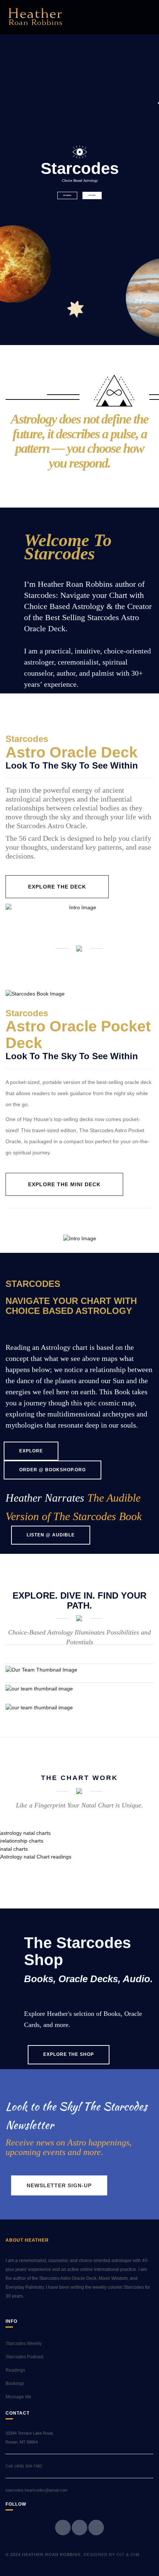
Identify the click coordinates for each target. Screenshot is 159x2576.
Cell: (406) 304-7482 (24, 2466)
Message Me (18, 2397)
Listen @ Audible (51, 1535)
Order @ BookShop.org (53, 1470)
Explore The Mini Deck (64, 1184)
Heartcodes (31, 1693)
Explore (92, 195)
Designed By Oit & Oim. (112, 2555)
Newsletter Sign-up (59, 2185)
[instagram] (96, 2528)
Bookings (15, 2383)
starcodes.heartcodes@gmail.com (36, 2490)
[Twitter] (79, 2528)
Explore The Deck (57, 887)
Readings (67, 195)
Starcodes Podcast (24, 2357)
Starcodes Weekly (24, 2344)
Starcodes (28, 1675)
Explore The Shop (69, 2054)
